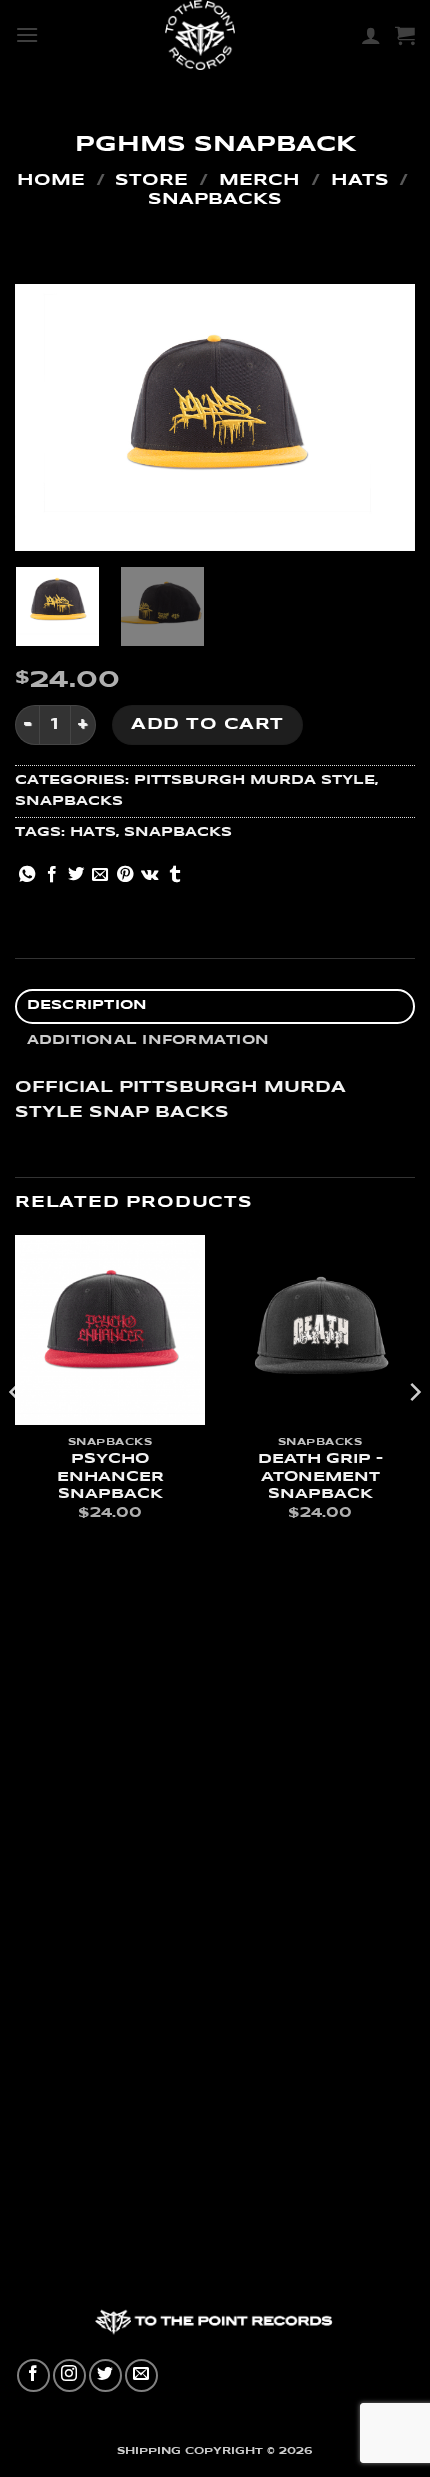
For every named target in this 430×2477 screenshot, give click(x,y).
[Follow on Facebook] (33, 2375)
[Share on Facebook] (52, 875)
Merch (259, 180)
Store (151, 180)
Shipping (149, 2451)
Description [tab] (87, 1005)
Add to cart (207, 724)
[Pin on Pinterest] (125, 875)
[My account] (371, 35)
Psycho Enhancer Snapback (110, 1477)
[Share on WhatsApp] (27, 875)
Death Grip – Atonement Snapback (320, 1477)
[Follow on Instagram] (69, 2375)
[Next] (382, 417)
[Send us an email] (141, 2375)
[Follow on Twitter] (105, 2375)
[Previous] (48, 417)
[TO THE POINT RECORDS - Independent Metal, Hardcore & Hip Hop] (200, 35)
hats (93, 832)
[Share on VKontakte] (149, 875)
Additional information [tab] (148, 1040)
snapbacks (178, 832)
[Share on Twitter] (76, 875)
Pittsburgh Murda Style (254, 780)
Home (51, 180)
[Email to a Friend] (100, 875)
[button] (27, 34)
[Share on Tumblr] (175, 875)
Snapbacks (215, 199)
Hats (360, 180)
